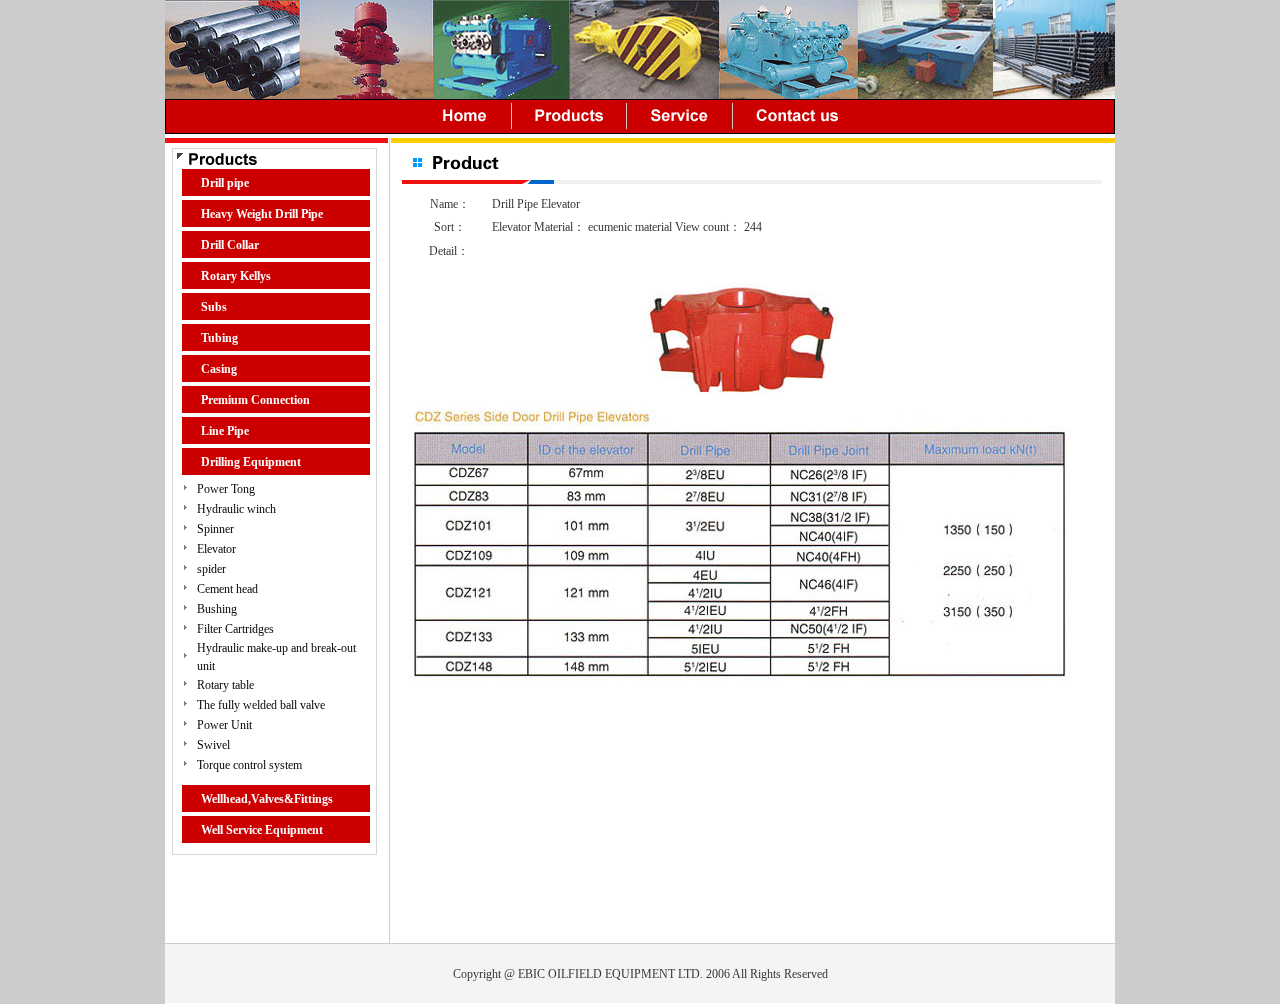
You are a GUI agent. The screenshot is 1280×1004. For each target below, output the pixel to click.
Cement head (227, 589)
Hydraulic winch (236, 509)
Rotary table (225, 685)
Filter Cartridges (235, 629)
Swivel (213, 745)
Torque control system (249, 765)
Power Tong (226, 489)
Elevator (216, 549)
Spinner (215, 529)
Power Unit (224, 725)
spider (211, 569)
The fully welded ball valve (261, 705)
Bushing (217, 609)
